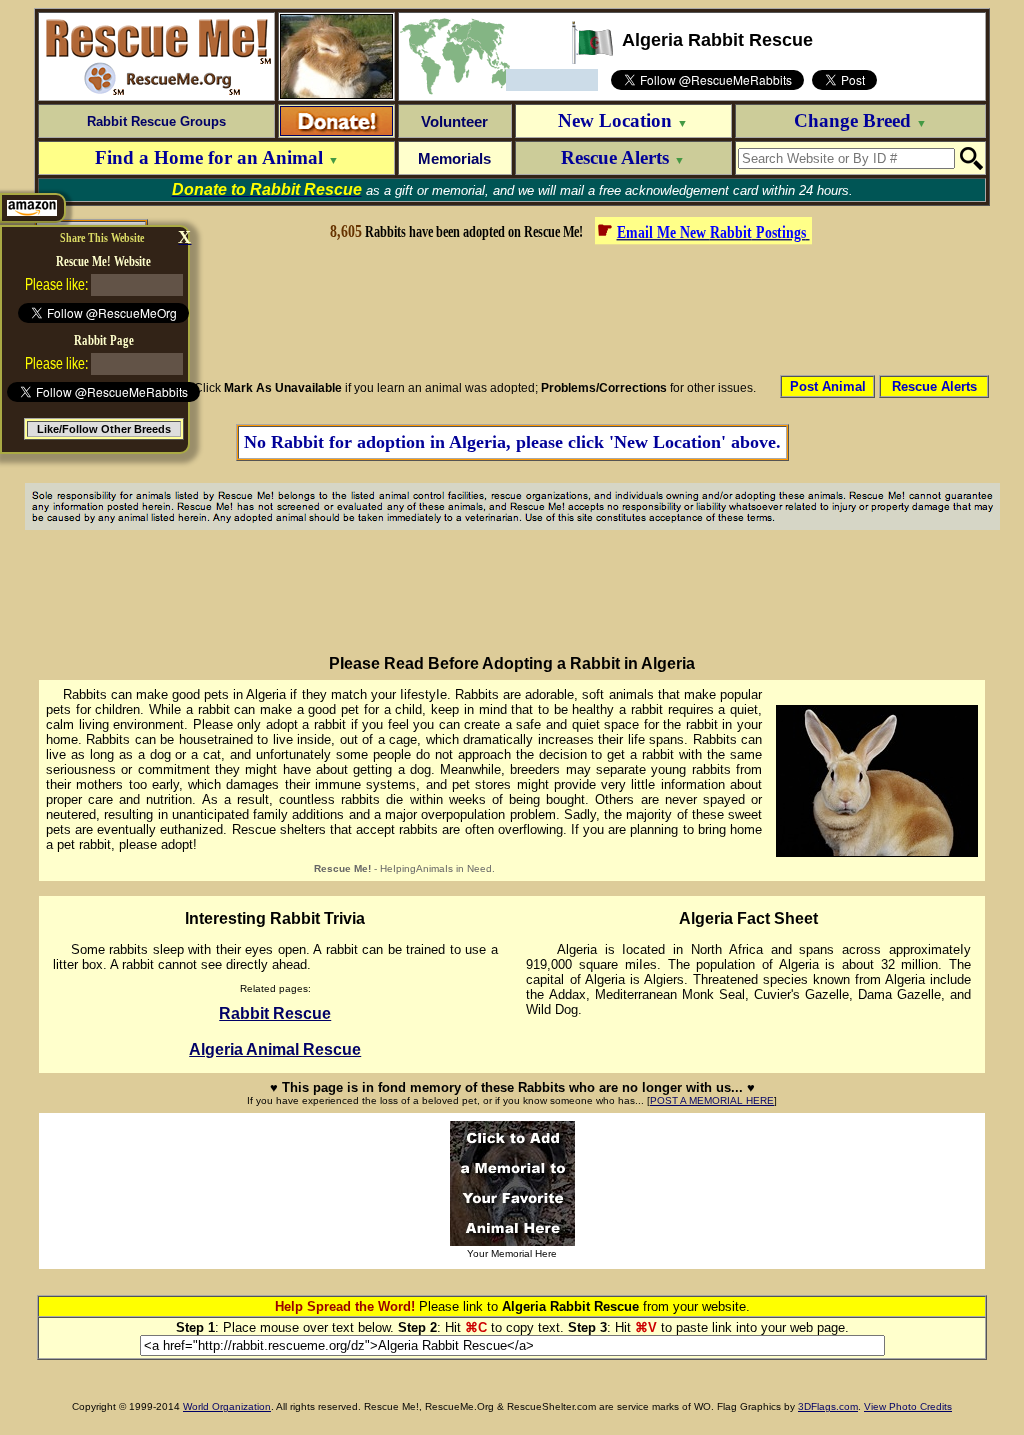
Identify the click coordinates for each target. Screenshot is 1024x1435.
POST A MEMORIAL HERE (712, 1100)
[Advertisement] (569, 308)
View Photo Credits (908, 1406)
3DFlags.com (828, 1406)
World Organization (227, 1406)
